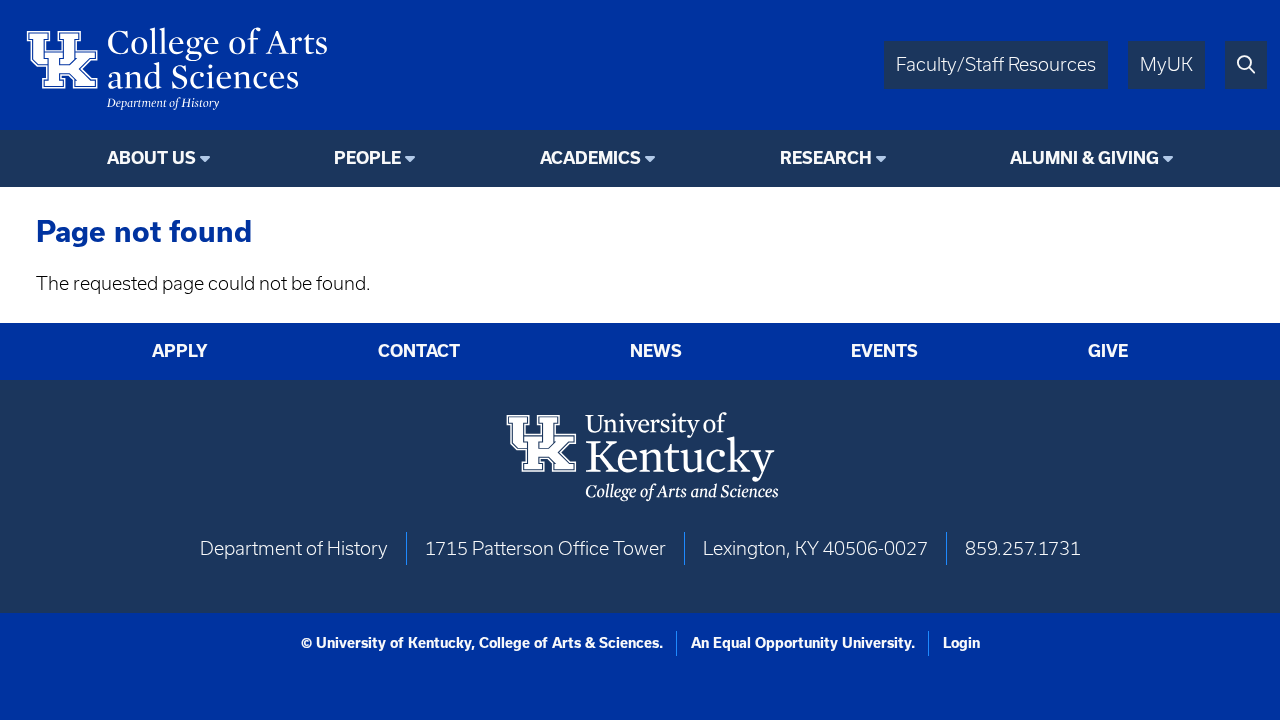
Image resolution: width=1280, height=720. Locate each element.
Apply (180, 351)
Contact (419, 351)
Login (961, 643)
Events (884, 351)
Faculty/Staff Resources (996, 64)
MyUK (1166, 64)
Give (1108, 351)
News (656, 351)
